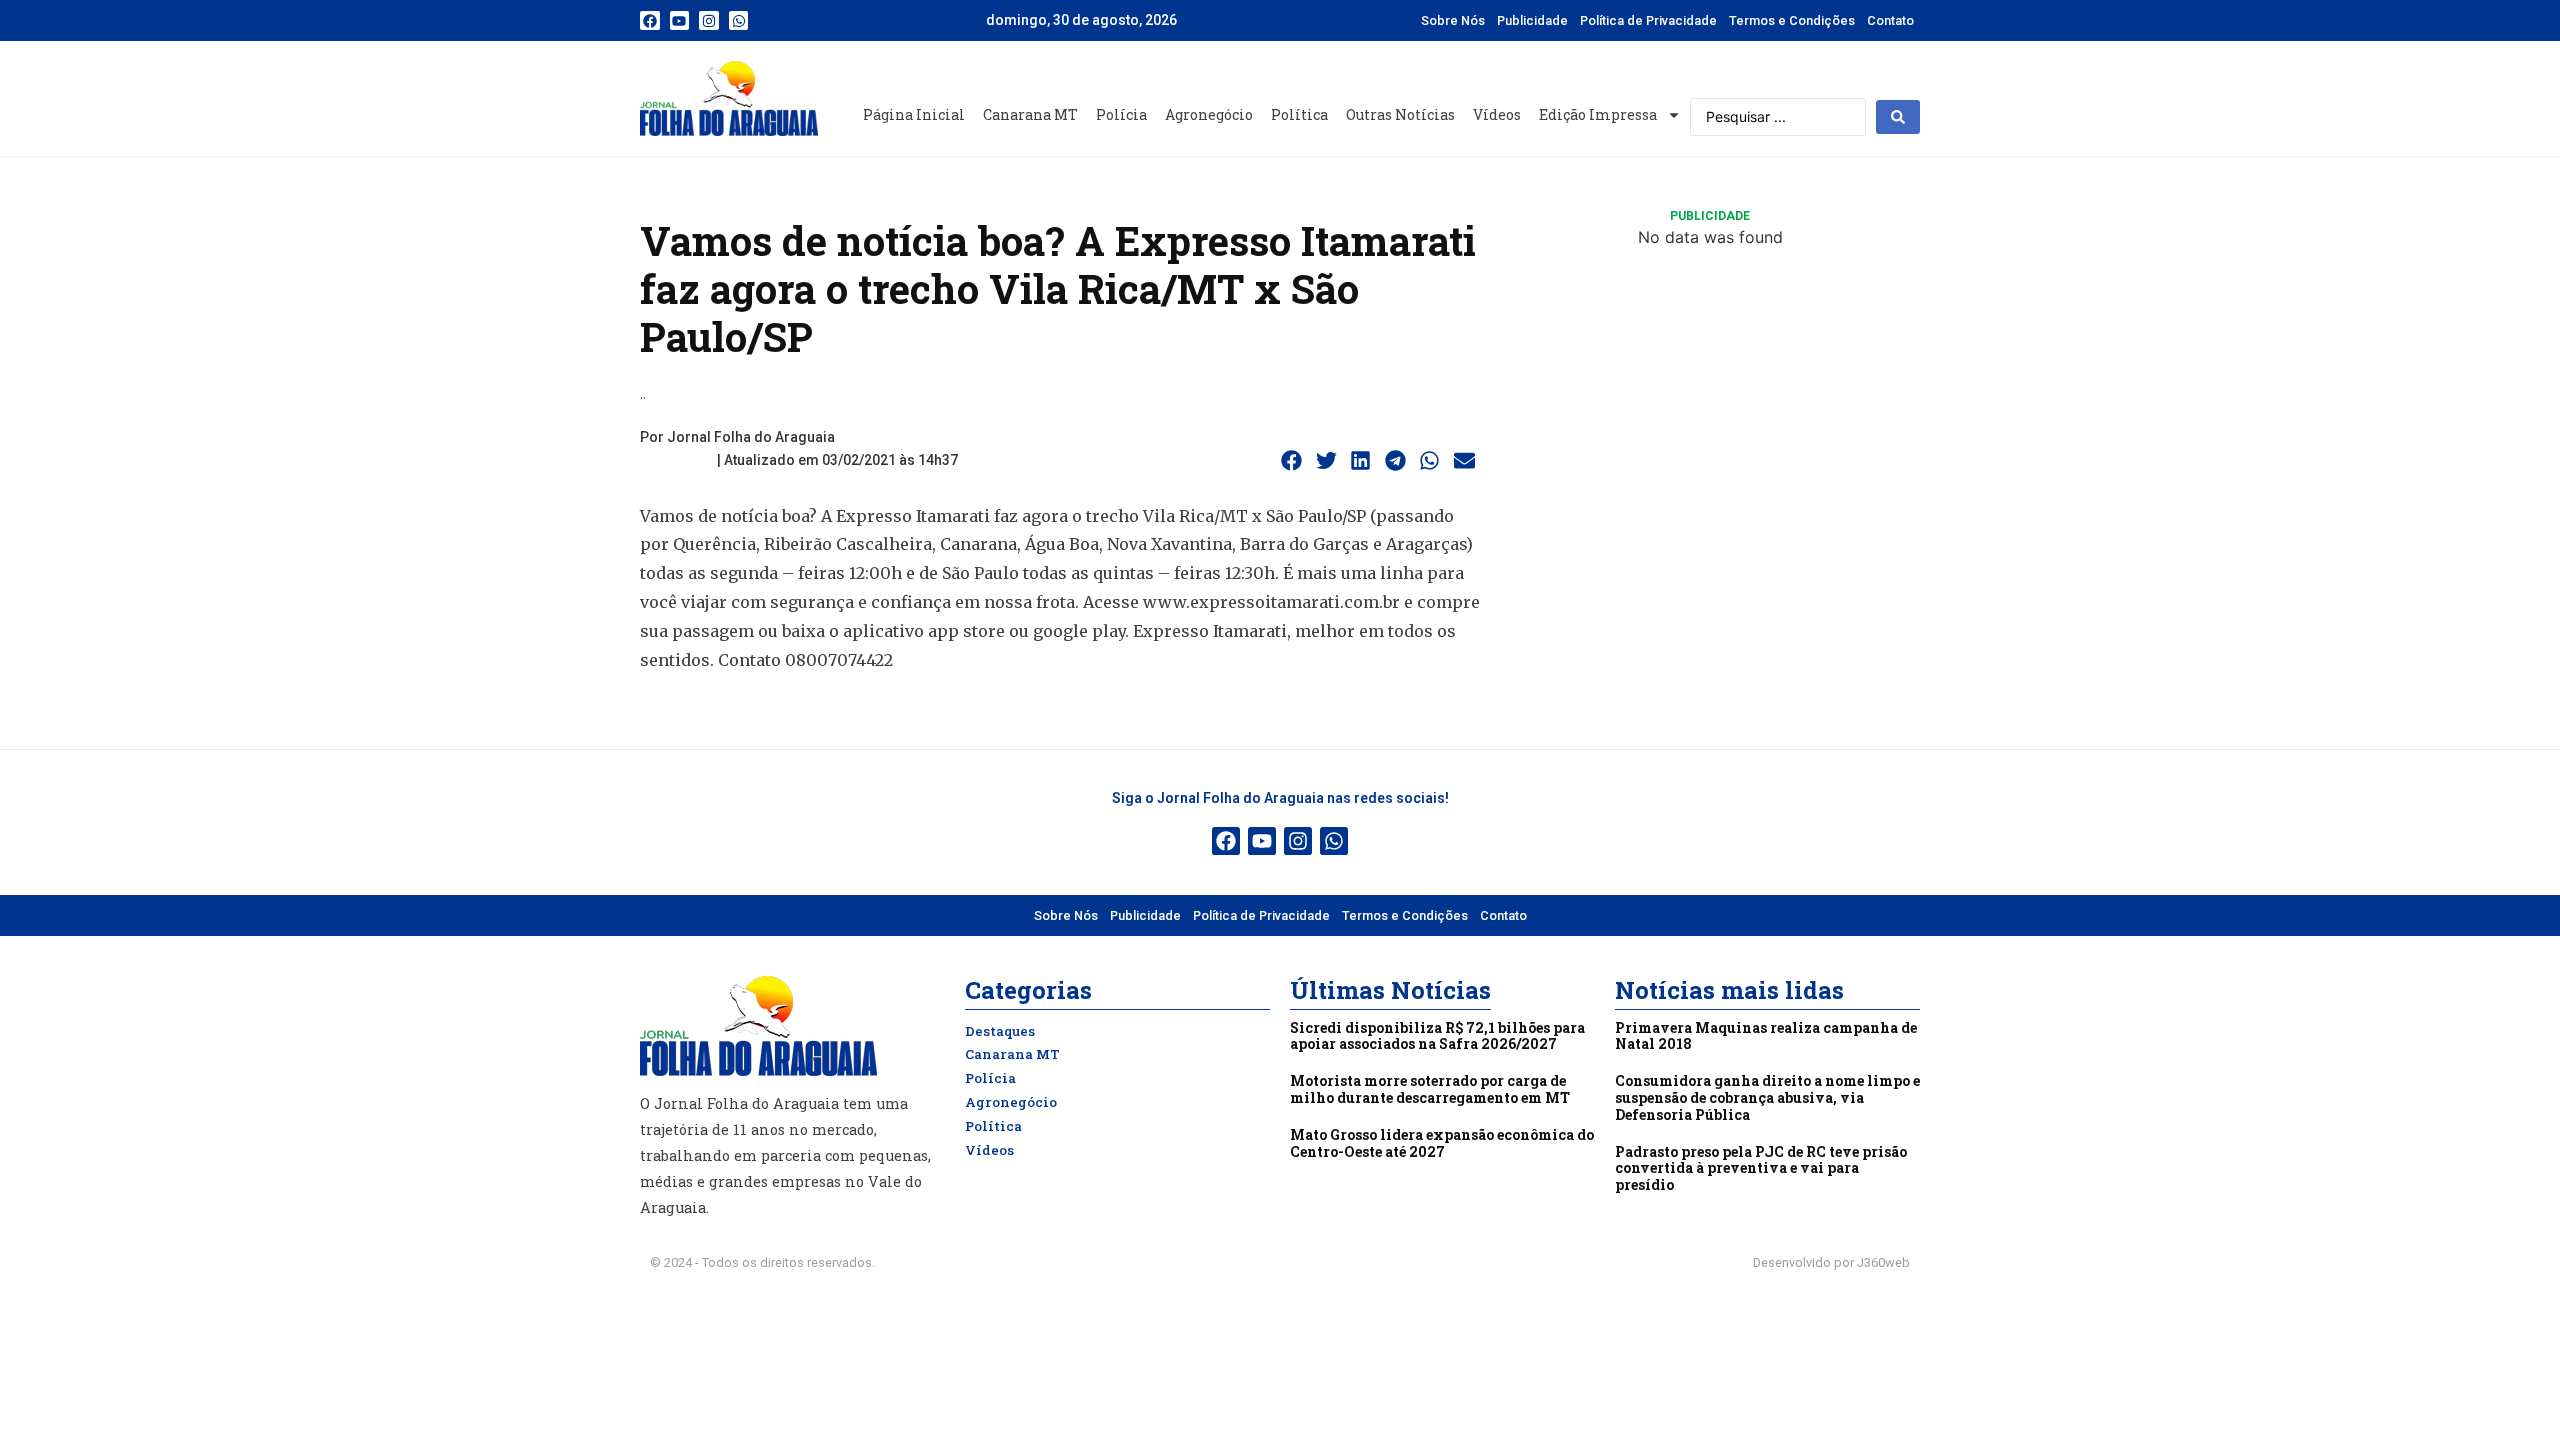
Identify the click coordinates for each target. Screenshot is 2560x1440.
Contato (1890, 20)
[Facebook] (650, 21)
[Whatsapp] (739, 21)
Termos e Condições (1792, 20)
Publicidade (1532, 20)
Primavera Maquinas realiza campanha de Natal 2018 (1766, 1036)
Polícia (1121, 114)
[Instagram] (709, 21)
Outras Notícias (1400, 114)
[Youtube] (680, 21)
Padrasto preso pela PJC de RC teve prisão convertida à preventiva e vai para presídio (1761, 1168)
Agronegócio (1209, 114)
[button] (1292, 461)
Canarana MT (1030, 114)
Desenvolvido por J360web (1831, 1262)
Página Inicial (914, 114)
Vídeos (1497, 114)
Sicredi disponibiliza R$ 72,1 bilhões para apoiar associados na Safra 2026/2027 (1437, 1036)
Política (1299, 114)
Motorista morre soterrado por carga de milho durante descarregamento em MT (1430, 1089)
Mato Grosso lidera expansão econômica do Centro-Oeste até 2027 (1442, 1143)
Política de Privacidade (1648, 20)
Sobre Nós (1453, 20)
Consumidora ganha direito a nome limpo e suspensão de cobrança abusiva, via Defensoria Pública (1767, 1097)
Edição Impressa (1598, 114)
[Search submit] (1898, 117)
